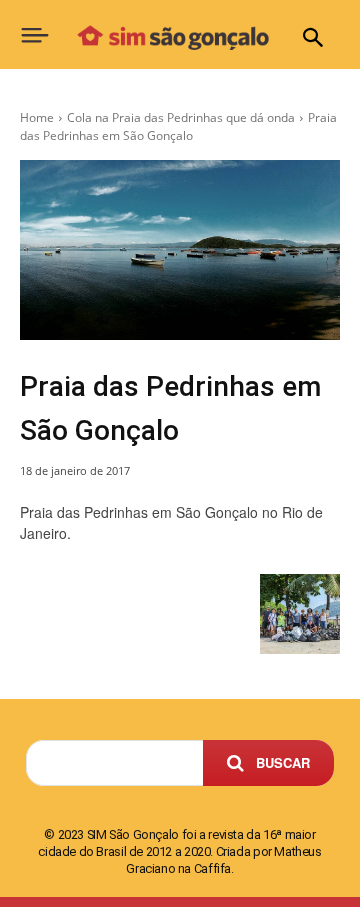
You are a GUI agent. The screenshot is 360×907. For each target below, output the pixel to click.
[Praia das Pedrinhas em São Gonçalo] (180, 250)
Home (37, 117)
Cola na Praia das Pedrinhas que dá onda (181, 117)
